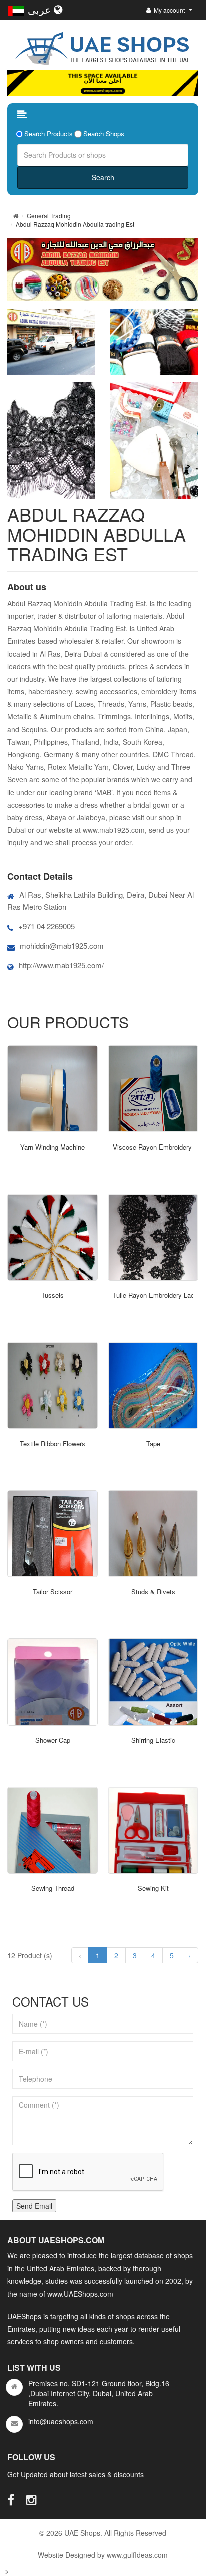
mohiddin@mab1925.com (62, 945)
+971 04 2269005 (47, 926)
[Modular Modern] (53, 1089)
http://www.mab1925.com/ (61, 965)
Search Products (49, 134)
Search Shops (104, 134)
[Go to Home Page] (16, 216)
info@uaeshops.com (61, 2421)
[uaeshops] (103, 47)
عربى (41, 9)
